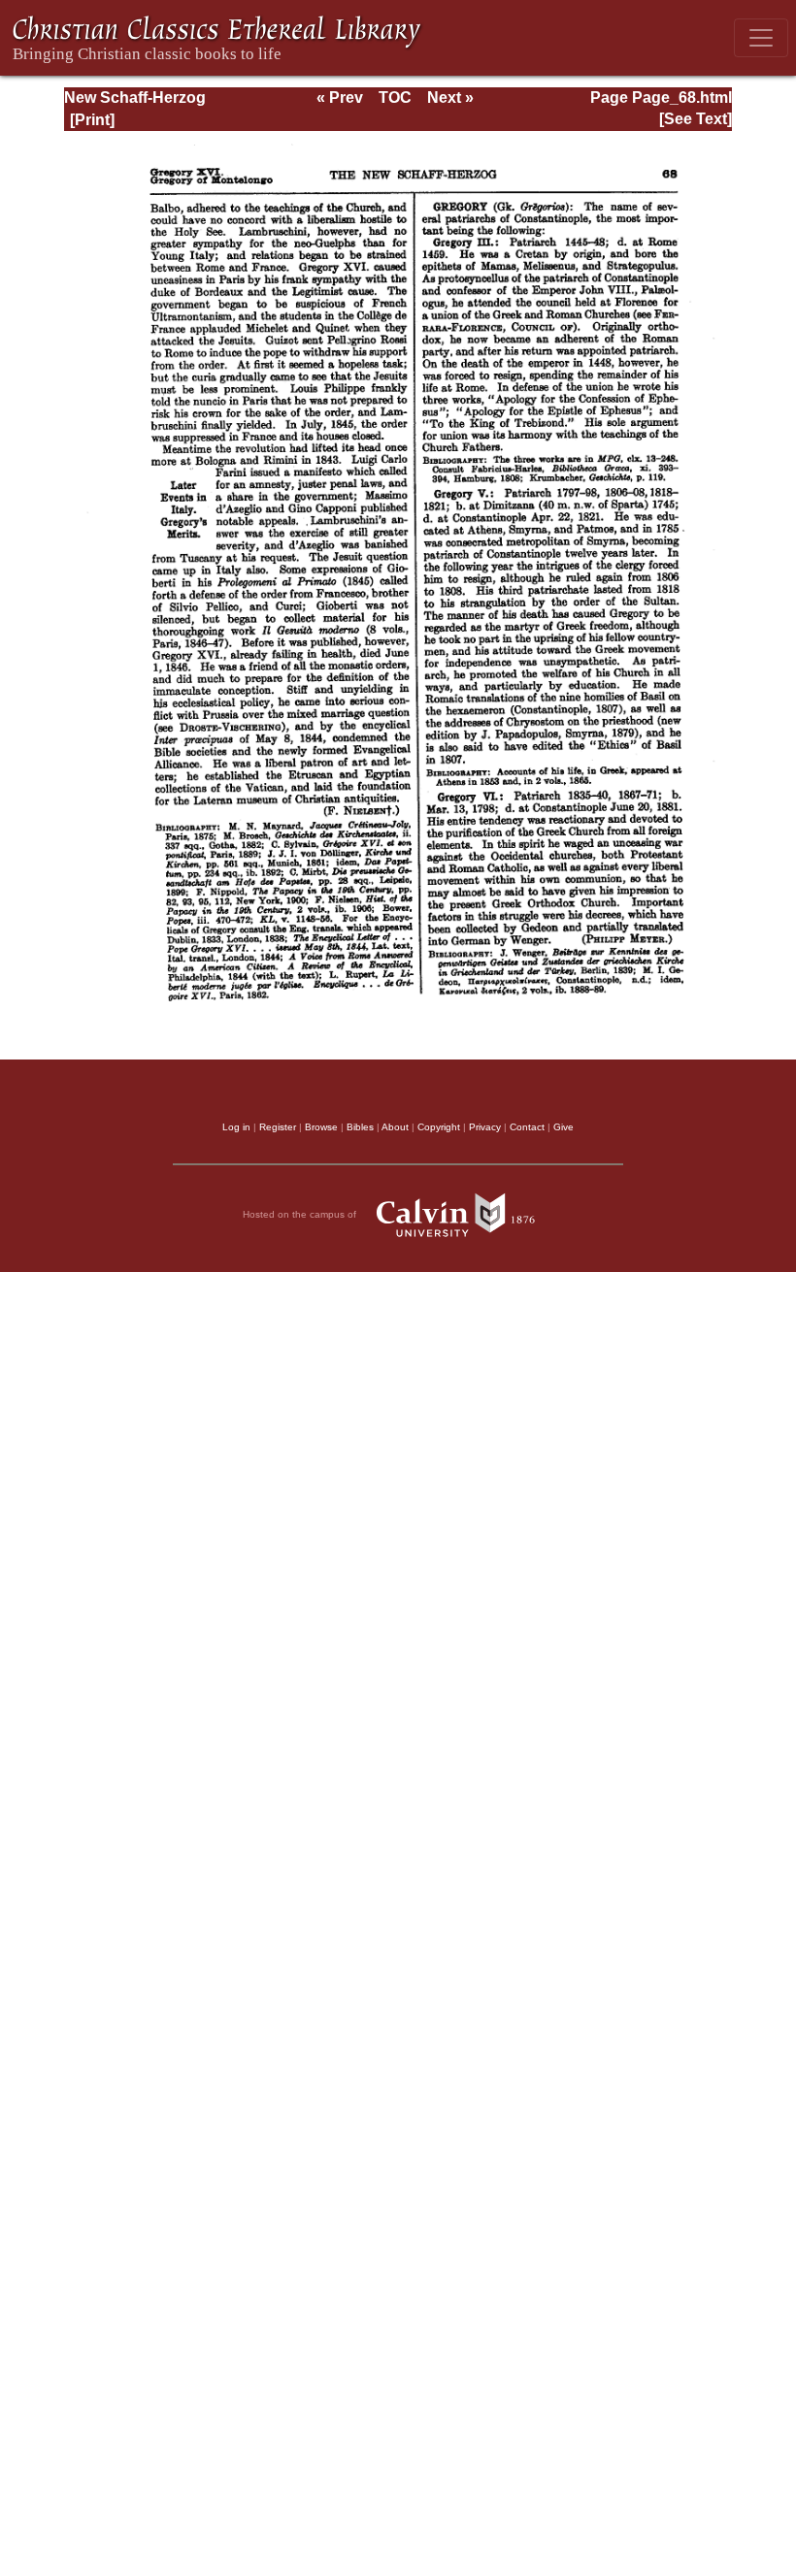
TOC (395, 98)
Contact (527, 1127)
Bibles (360, 1127)
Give (564, 1127)
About (395, 1127)
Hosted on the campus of (301, 1214)
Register (278, 1127)
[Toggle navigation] (761, 38)
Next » (450, 98)
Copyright (439, 1127)
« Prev (340, 98)
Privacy (485, 1127)
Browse (321, 1127)
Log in (236, 1127)
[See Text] (696, 119)
